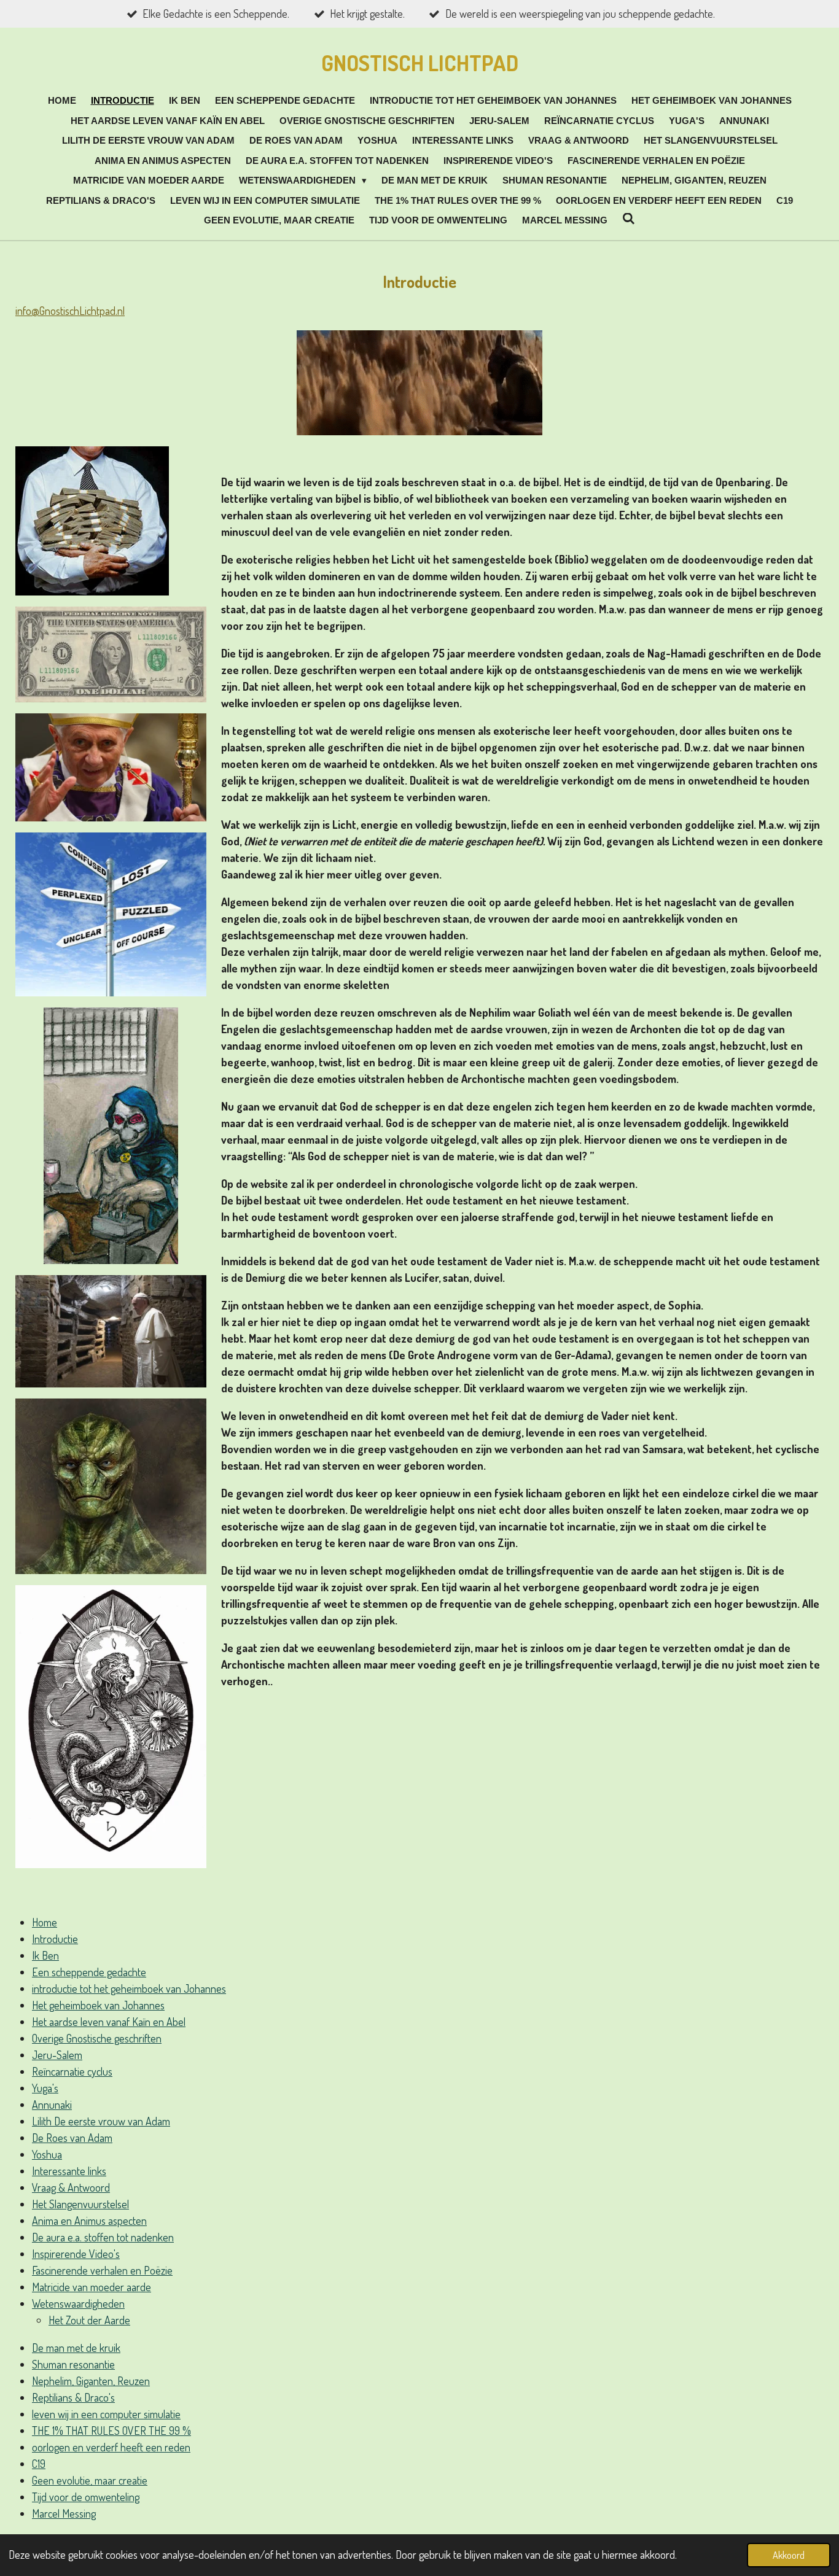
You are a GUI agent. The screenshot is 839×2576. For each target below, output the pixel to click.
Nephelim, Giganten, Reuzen (91, 2381)
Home (45, 1922)
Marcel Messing (64, 2513)
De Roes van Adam (72, 2138)
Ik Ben (45, 1955)
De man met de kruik (76, 2348)
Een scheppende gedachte (89, 1972)
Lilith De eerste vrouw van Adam (101, 2121)
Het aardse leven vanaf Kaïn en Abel (109, 2022)
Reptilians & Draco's (73, 2397)
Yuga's (45, 2088)
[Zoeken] (629, 219)
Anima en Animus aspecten (89, 2221)
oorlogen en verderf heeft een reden (111, 2447)
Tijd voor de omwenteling (86, 2497)
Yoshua (47, 2154)
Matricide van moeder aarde (92, 2287)
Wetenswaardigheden (78, 2303)
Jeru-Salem (57, 2055)
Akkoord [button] (789, 2555)
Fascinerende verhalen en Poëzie (102, 2270)
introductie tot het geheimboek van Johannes (129, 1988)
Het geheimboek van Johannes (98, 2005)
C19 (39, 2464)
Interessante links (69, 2171)
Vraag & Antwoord (71, 2187)
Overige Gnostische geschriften (97, 2038)
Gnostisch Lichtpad (420, 63)
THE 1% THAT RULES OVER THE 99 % (111, 2431)
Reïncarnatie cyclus (72, 2071)
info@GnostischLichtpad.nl (70, 311)
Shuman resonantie (73, 2364)
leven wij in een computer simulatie (106, 2414)
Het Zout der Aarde (89, 2320)
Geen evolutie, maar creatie (90, 2480)
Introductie (55, 1939)
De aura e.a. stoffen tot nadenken (103, 2237)
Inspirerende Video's (76, 2254)
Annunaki (52, 2105)
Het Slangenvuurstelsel (80, 2204)
